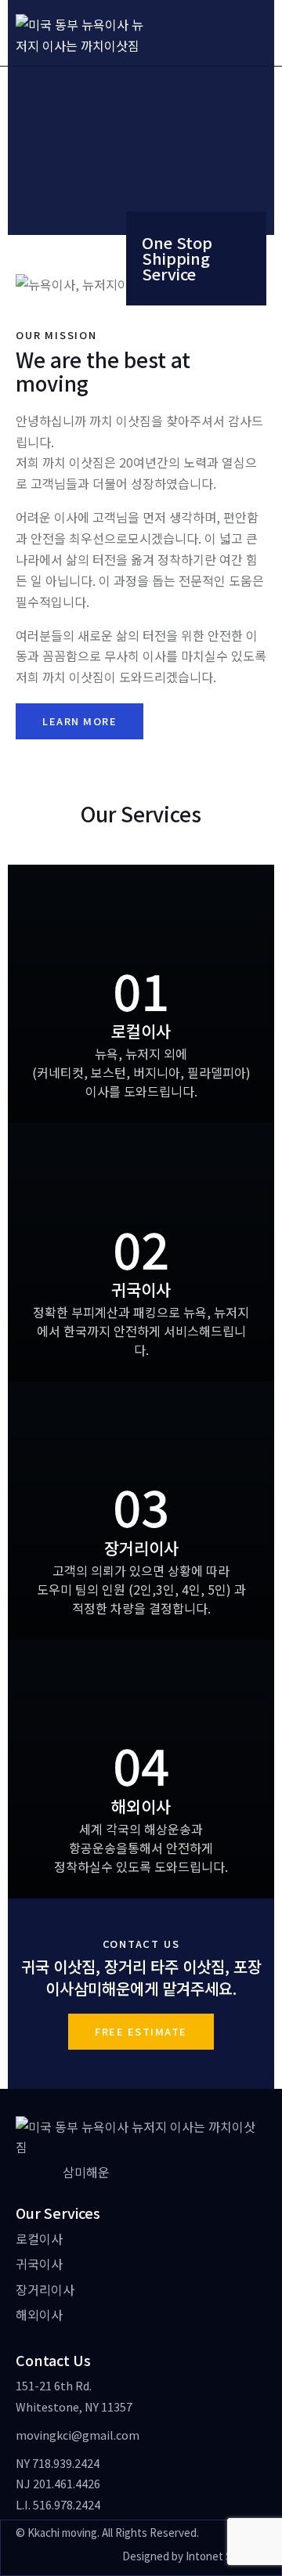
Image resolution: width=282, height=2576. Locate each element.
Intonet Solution (226, 2556)
